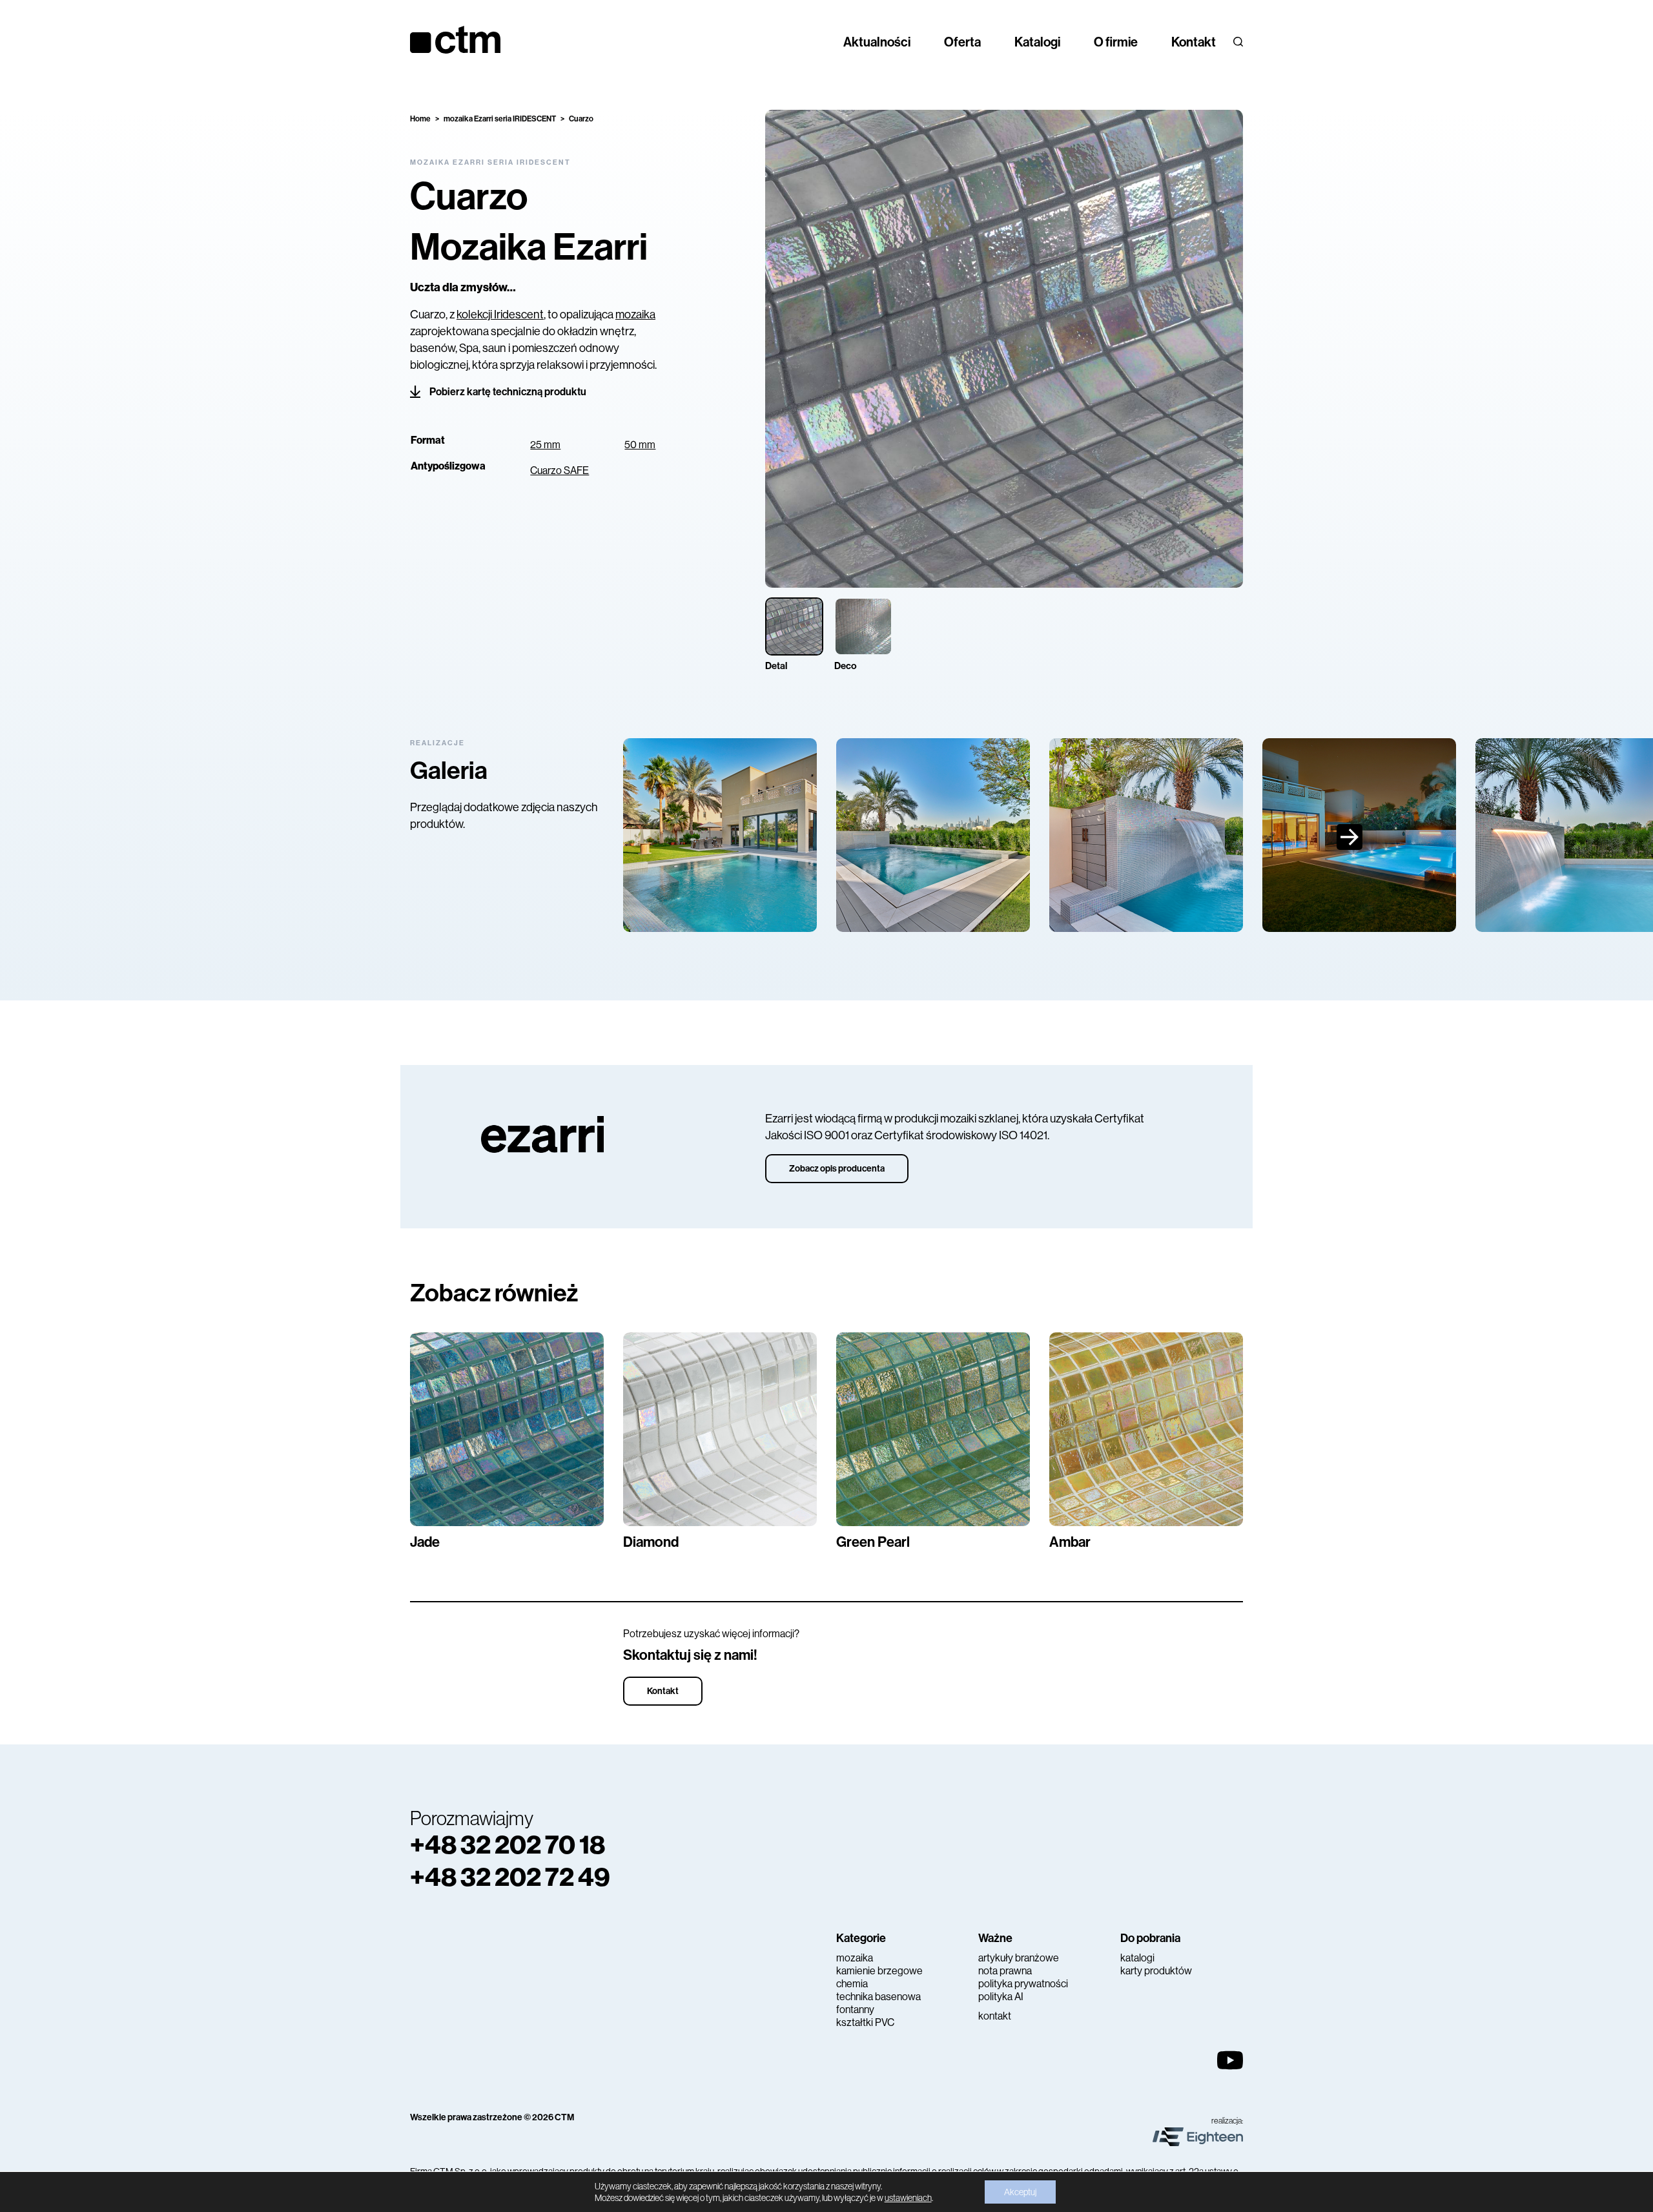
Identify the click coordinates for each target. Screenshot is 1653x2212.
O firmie (1116, 42)
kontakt (995, 2016)
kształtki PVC (865, 2022)
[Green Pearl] (933, 1429)
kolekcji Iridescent (500, 315)
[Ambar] (1146, 1429)
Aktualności (877, 42)
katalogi (1137, 1958)
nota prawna (1005, 1971)
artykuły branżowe (1019, 1958)
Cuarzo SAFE (560, 470)
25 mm (545, 445)
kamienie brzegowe (879, 1971)
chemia (852, 1984)
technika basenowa (878, 1997)
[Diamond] (720, 1429)
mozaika (635, 315)
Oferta (962, 42)
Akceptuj (1020, 2192)
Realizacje (437, 743)
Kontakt (1194, 42)
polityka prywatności (1023, 1984)
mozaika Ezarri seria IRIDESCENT (500, 119)
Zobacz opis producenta (837, 1169)
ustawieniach (908, 2198)
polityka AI (1001, 1997)
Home (420, 119)
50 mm (640, 445)
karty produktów (1156, 1971)
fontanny (855, 2010)
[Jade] (507, 1429)
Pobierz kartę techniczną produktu (508, 392)
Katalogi (1037, 42)
